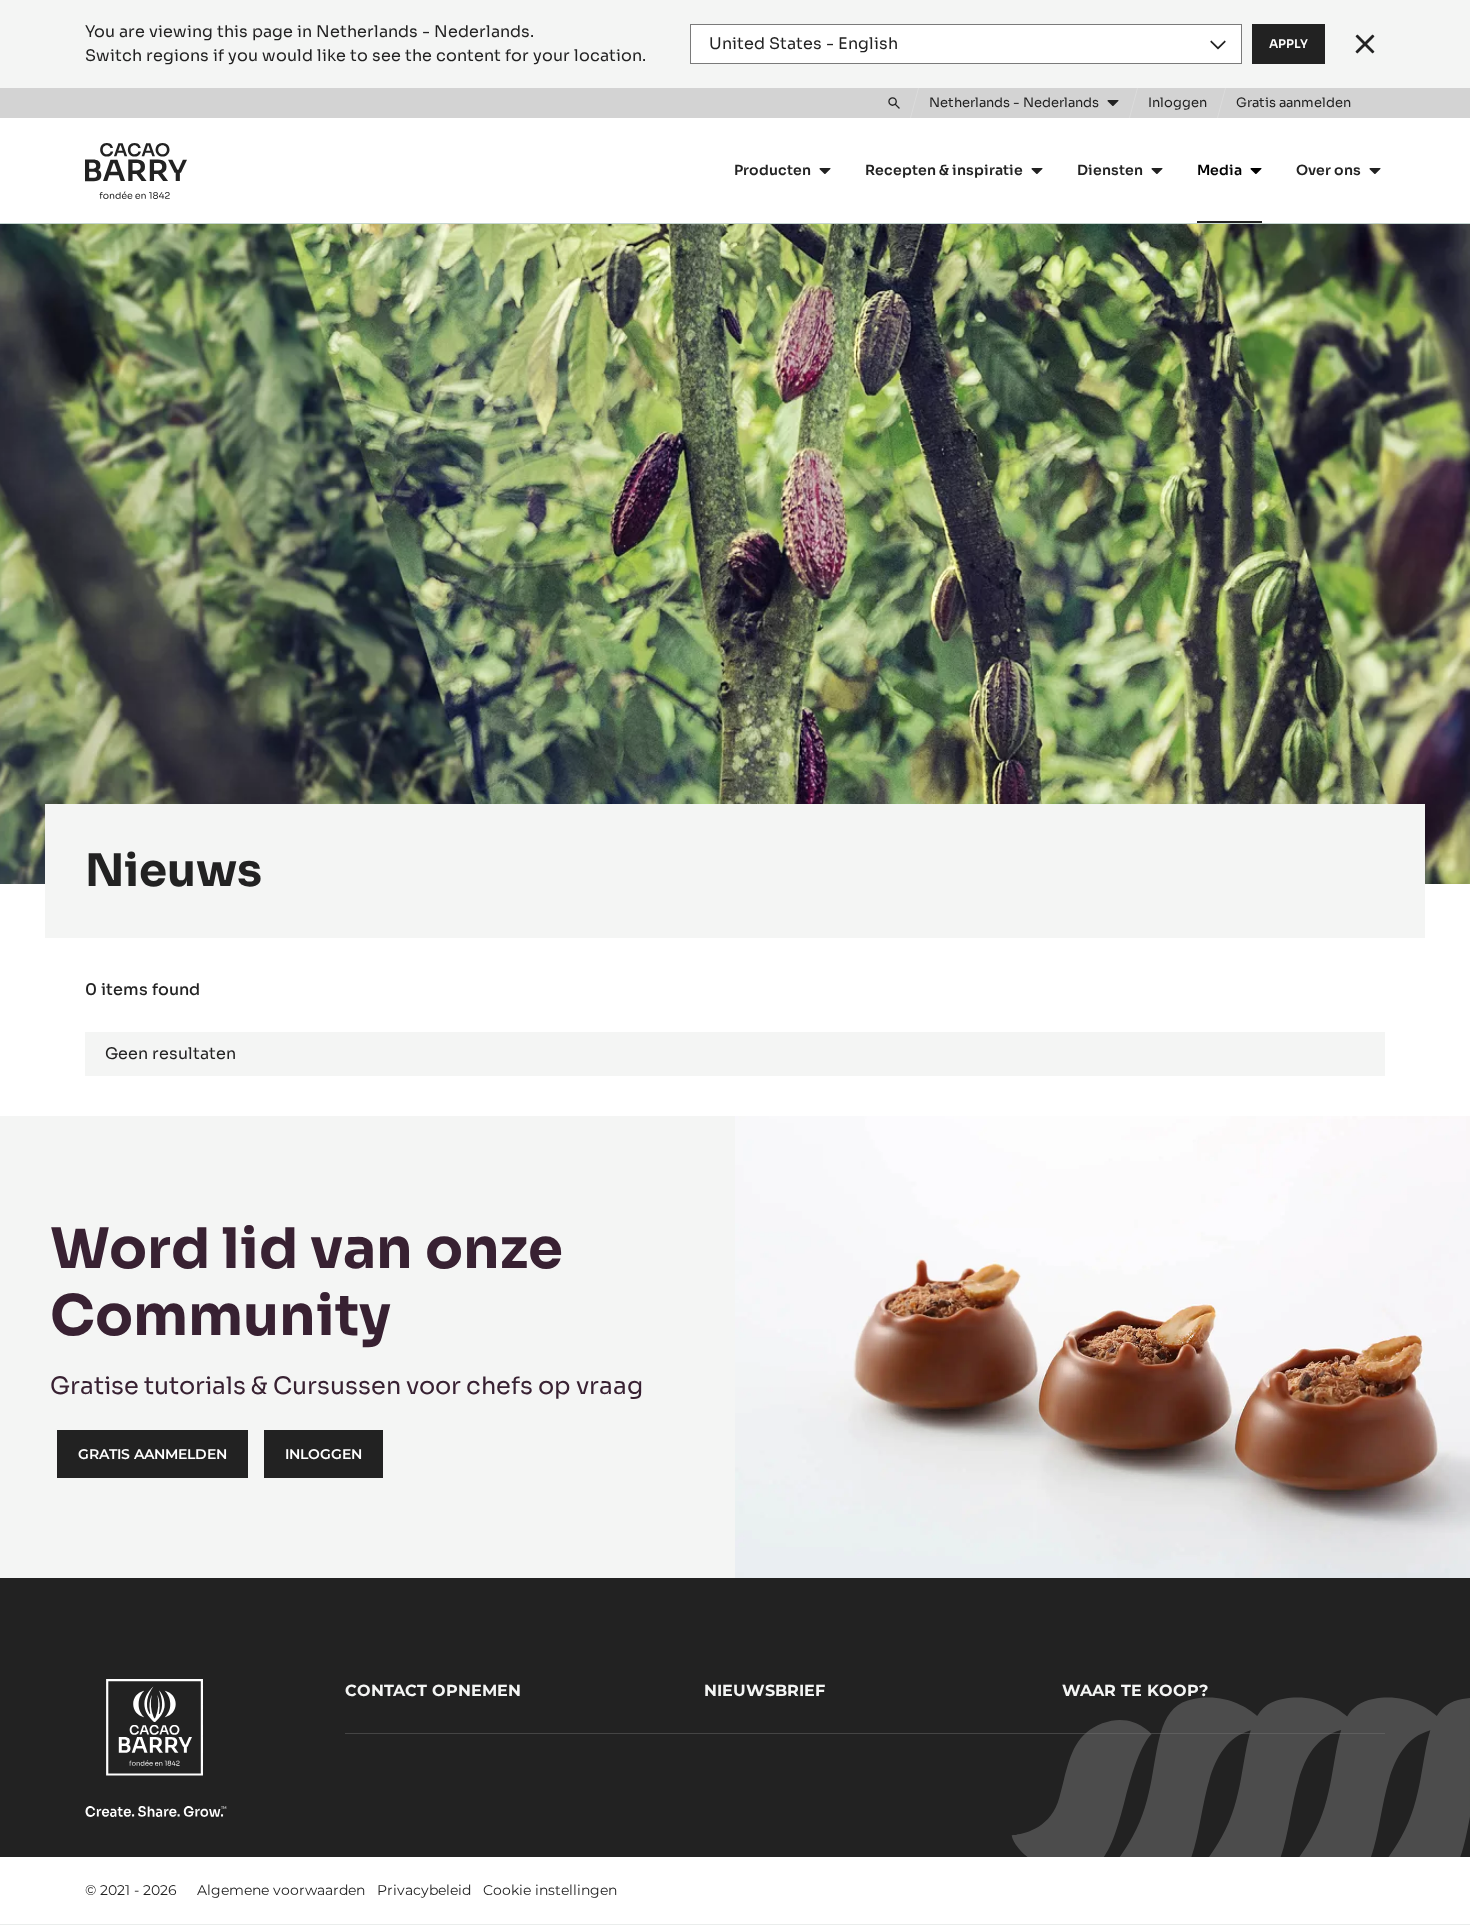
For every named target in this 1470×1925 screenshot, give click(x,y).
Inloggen (323, 1454)
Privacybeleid (424, 1890)
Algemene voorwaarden (281, 1890)
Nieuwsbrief (764, 1690)
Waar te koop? (1135, 1690)
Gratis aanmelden (152, 1454)
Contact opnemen (433, 1690)
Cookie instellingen (550, 1890)
